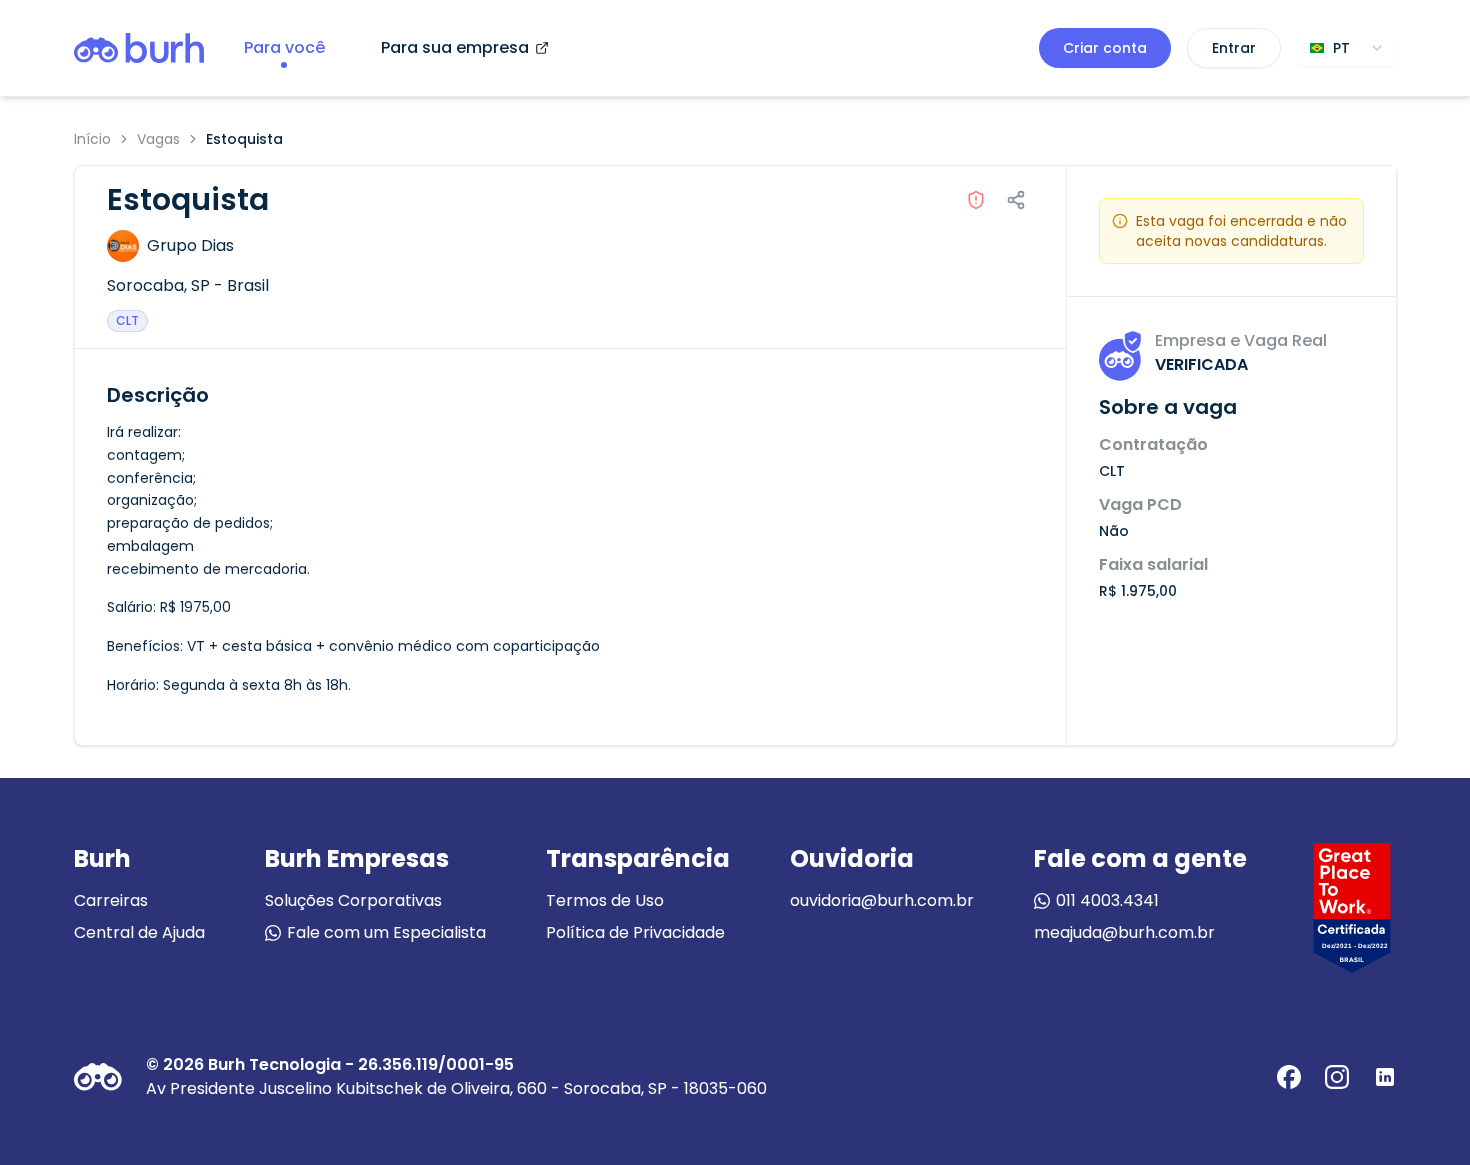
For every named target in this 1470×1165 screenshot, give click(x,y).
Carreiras (111, 900)
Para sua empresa (455, 47)
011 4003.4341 (1107, 900)
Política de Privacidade (635, 932)
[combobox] (1347, 48)
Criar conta (1105, 48)
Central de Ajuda (139, 932)
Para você (284, 47)
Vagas (158, 139)
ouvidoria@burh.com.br (882, 900)
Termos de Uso (605, 900)
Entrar (1234, 48)
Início (92, 139)
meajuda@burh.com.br (1124, 932)
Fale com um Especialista (386, 932)
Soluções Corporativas (353, 900)
